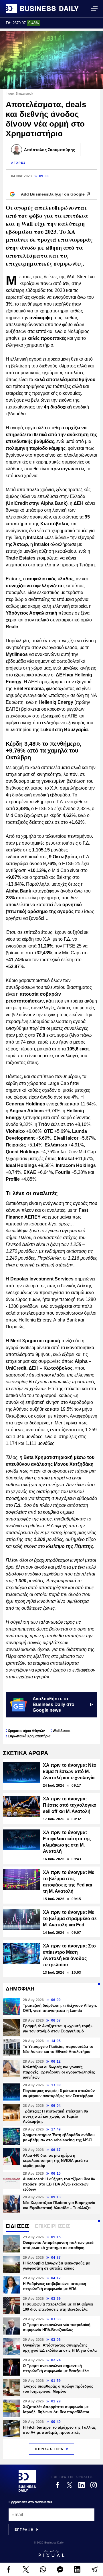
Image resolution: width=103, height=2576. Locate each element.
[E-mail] (94, 2569)
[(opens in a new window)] (9, 2569)
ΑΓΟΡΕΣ (18, 163)
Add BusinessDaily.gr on (53, 194)
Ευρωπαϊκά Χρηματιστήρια (29, 1736)
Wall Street (62, 1731)
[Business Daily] (42, 9)
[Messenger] (60, 2569)
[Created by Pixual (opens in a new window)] (51, 2553)
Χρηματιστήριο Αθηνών (26, 1731)
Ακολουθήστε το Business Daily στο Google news (54, 1704)
